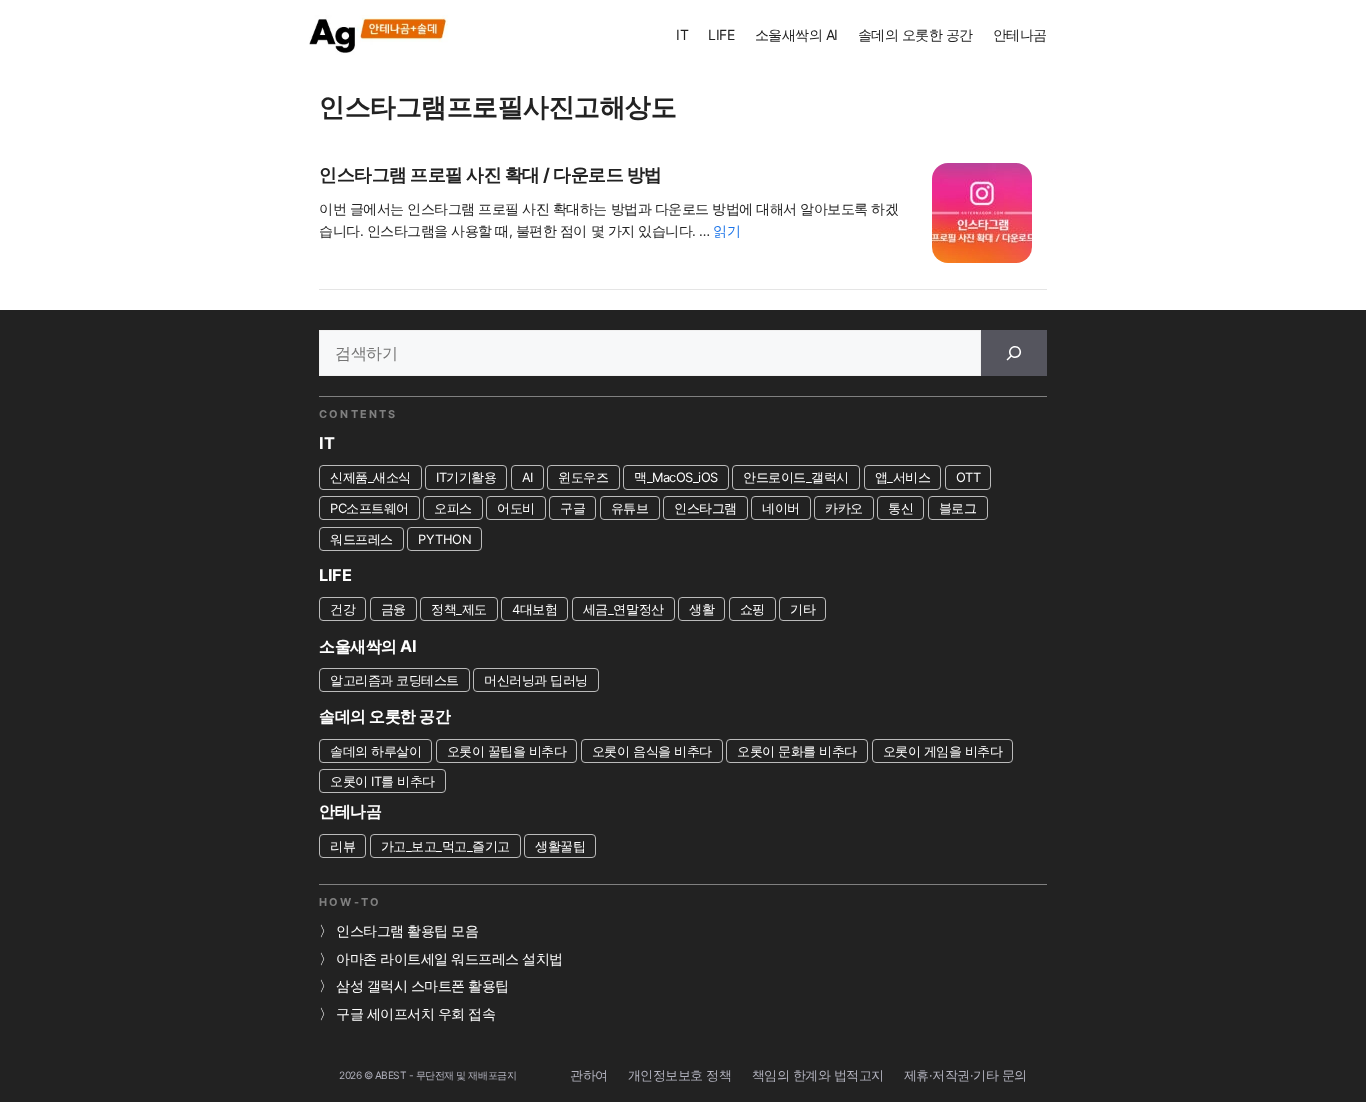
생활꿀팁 (560, 846)
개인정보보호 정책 (680, 1075)
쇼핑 (752, 609)
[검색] (1014, 353)
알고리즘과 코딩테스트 (394, 680)
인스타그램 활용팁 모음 (407, 931)
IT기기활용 (466, 477)
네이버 (781, 508)
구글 (572, 508)
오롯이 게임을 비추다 (943, 751)
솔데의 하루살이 (375, 751)
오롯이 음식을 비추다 (652, 751)
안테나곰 (1020, 34)
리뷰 (342, 846)
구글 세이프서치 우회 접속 (415, 1014)
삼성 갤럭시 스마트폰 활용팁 (422, 986)
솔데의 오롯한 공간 (915, 34)
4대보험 (534, 609)
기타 (802, 609)
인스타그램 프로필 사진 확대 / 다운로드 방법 (490, 174)
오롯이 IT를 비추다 (382, 781)
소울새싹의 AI (796, 34)
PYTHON (444, 539)
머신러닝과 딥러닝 (536, 680)
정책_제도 (459, 609)
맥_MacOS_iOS (676, 477)
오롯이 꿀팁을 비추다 (507, 751)
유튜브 (630, 508)
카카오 (844, 508)
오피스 (453, 508)
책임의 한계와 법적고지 (818, 1075)
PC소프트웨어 (369, 508)
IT (682, 34)
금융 (393, 609)
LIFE (721, 34)
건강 (342, 609)
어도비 (516, 508)
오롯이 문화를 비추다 (797, 751)
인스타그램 (705, 508)
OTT (968, 477)
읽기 (726, 231)
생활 (701, 609)
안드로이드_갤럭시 (796, 477)
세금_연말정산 (623, 609)
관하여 (589, 1075)
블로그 (958, 508)
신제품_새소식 (370, 477)
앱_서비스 (903, 477)
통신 (900, 508)
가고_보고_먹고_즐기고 (445, 846)
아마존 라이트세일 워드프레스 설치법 (449, 959)
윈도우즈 (583, 477)
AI (527, 477)
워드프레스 (361, 539)
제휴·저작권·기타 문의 (965, 1075)
